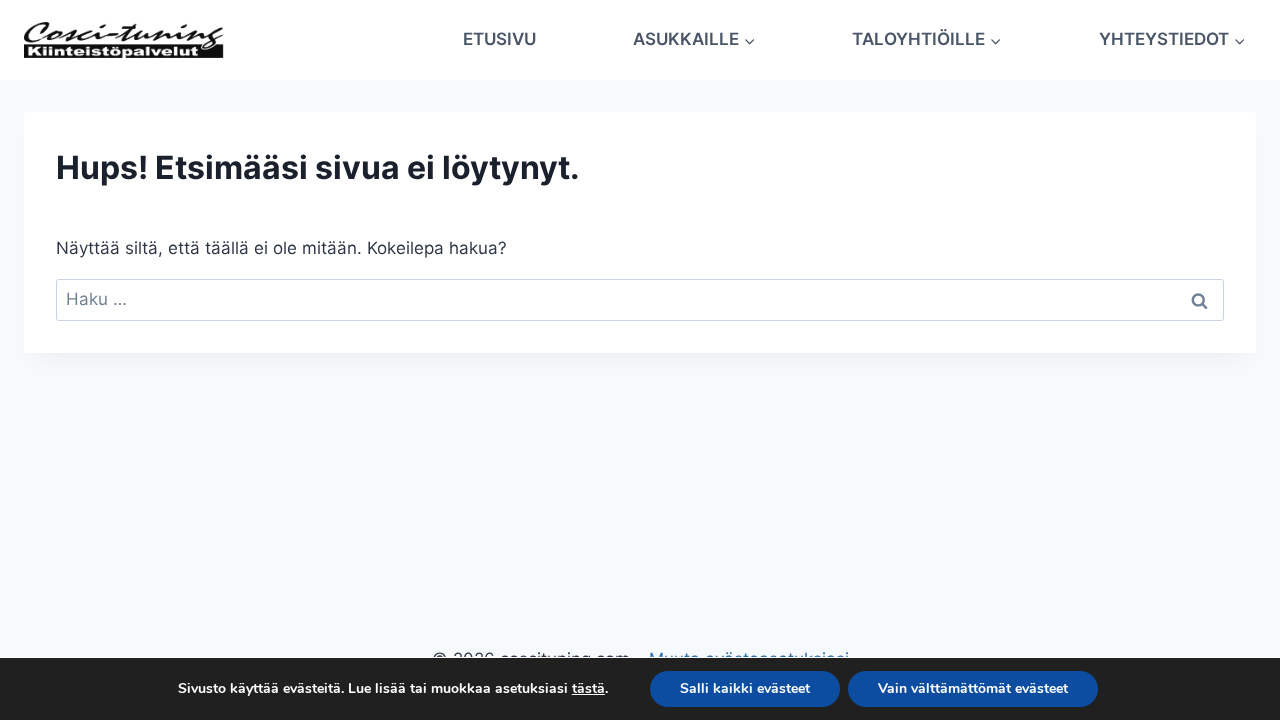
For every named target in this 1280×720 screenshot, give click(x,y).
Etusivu (499, 39)
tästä (588, 689)
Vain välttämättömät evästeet (973, 688)
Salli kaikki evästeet (745, 688)
